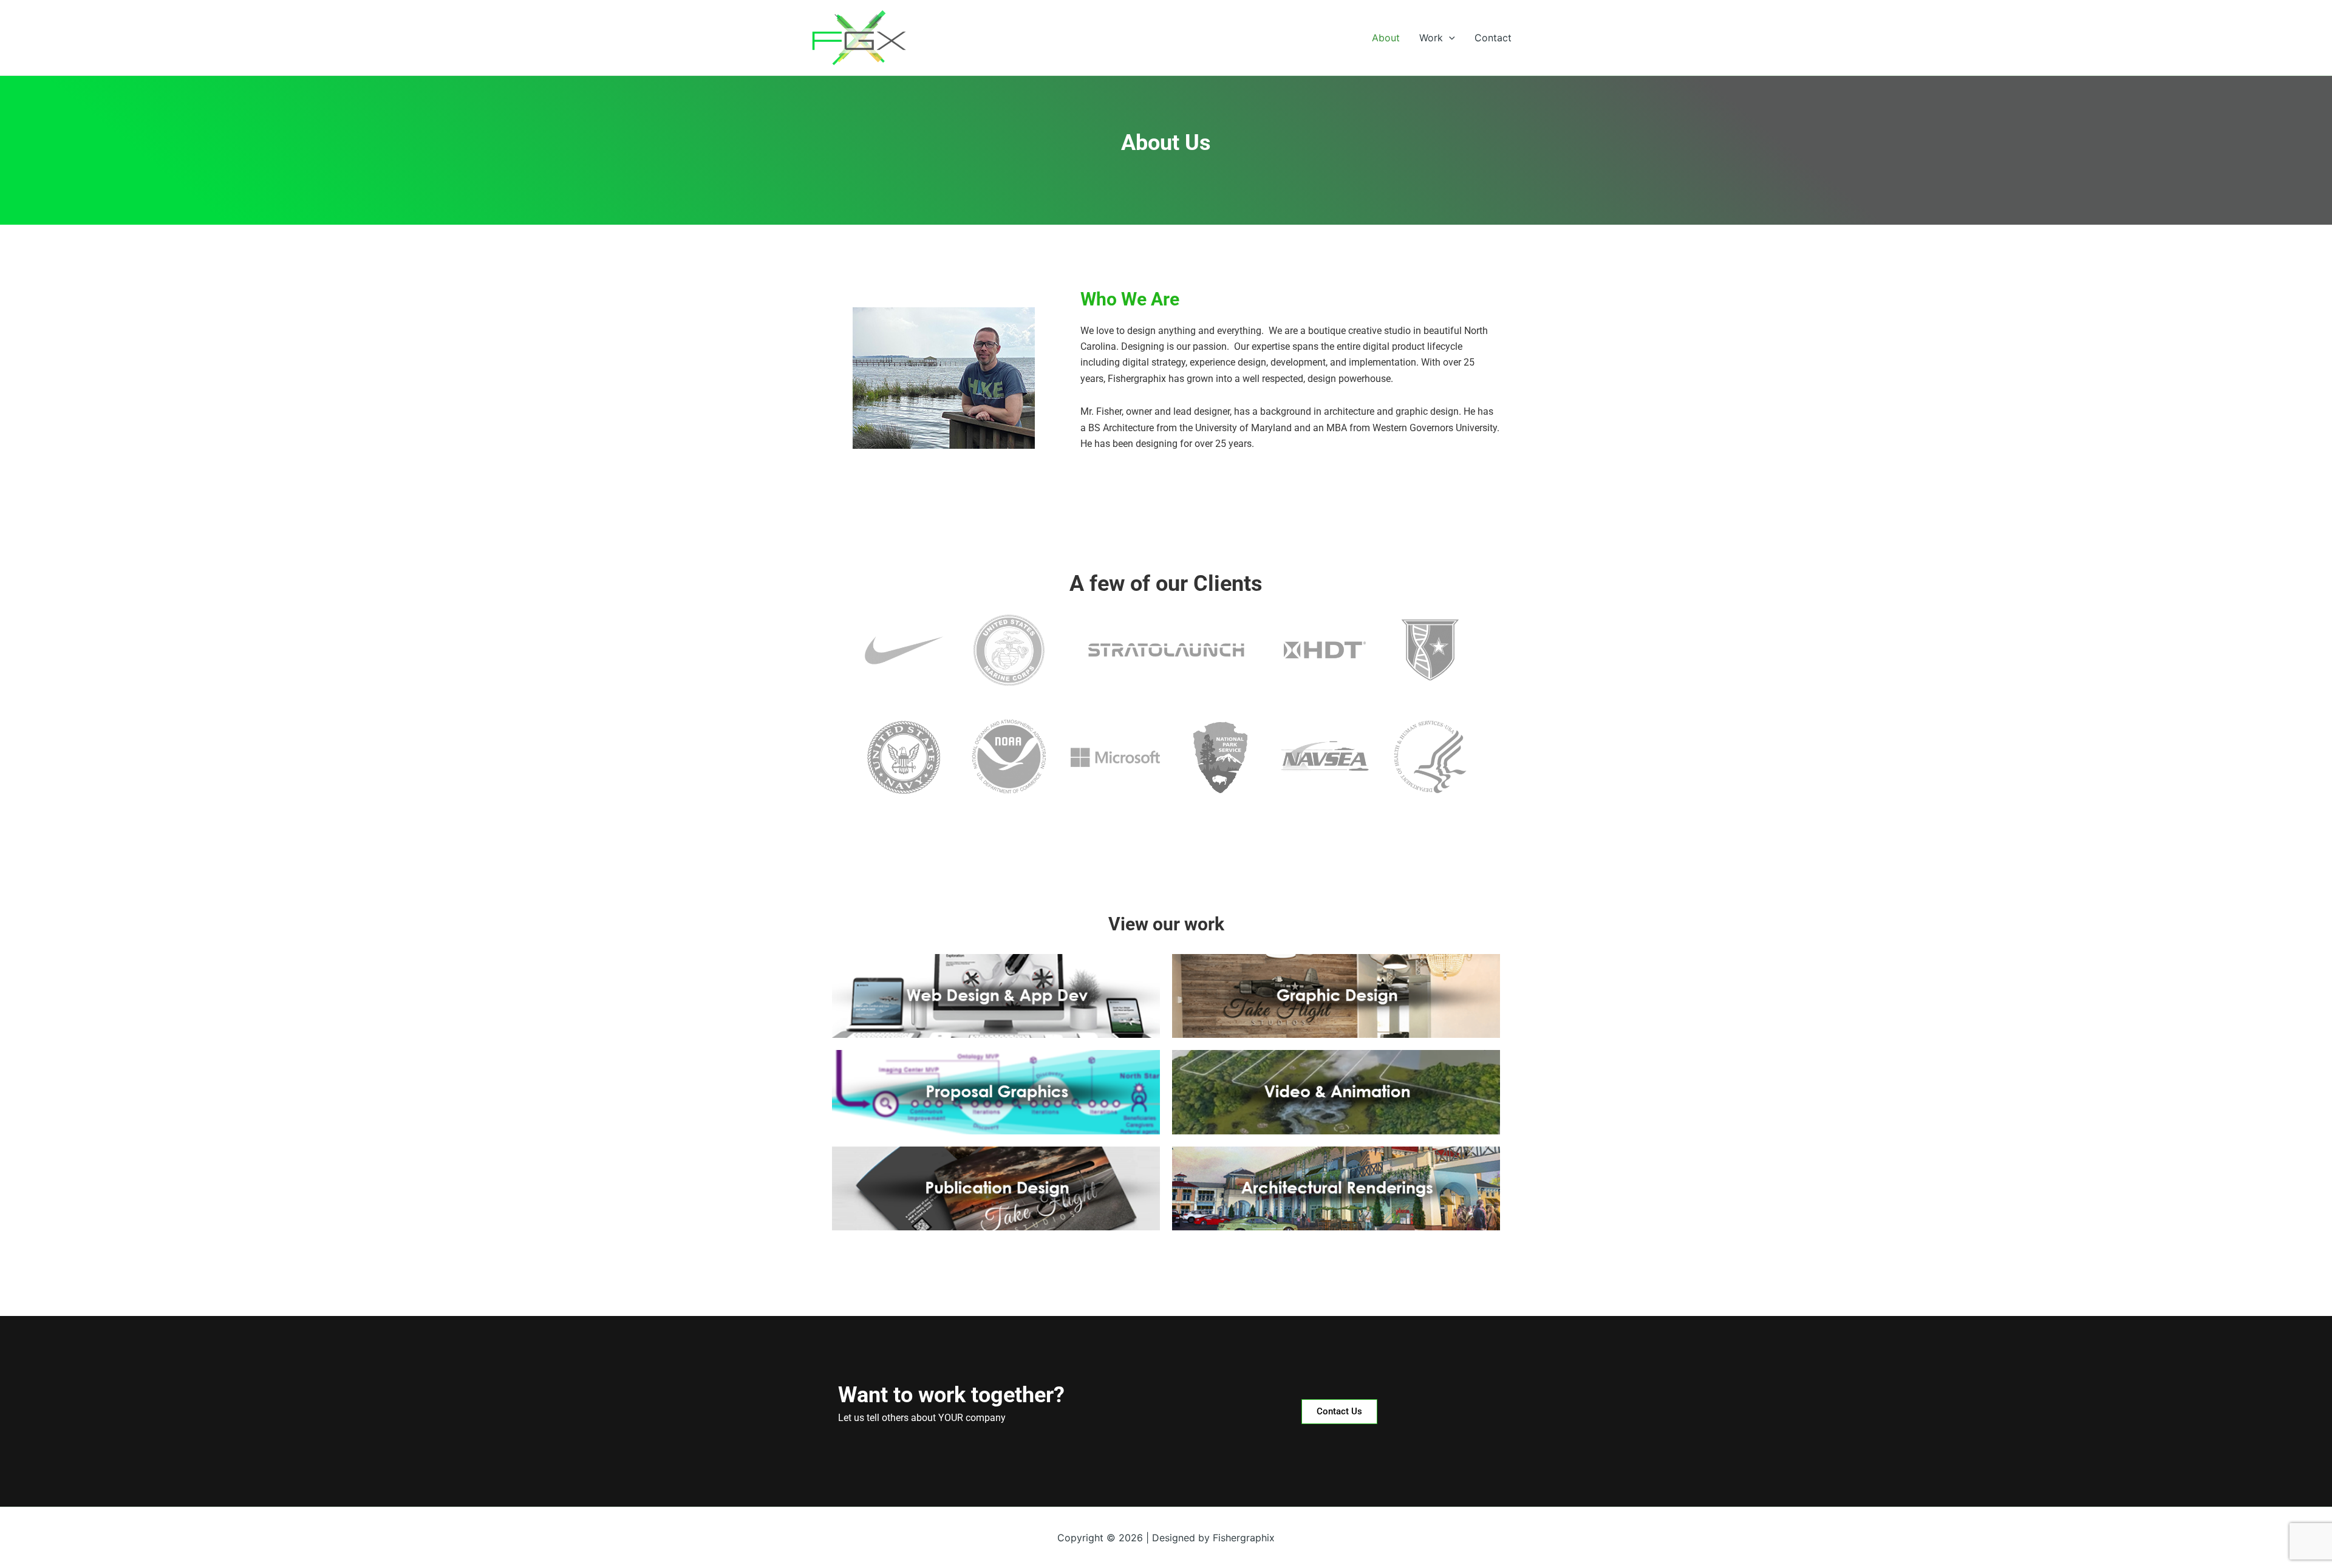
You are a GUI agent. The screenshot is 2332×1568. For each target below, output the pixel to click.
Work (1431, 38)
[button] (1449, 38)
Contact (1493, 38)
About (1386, 38)
